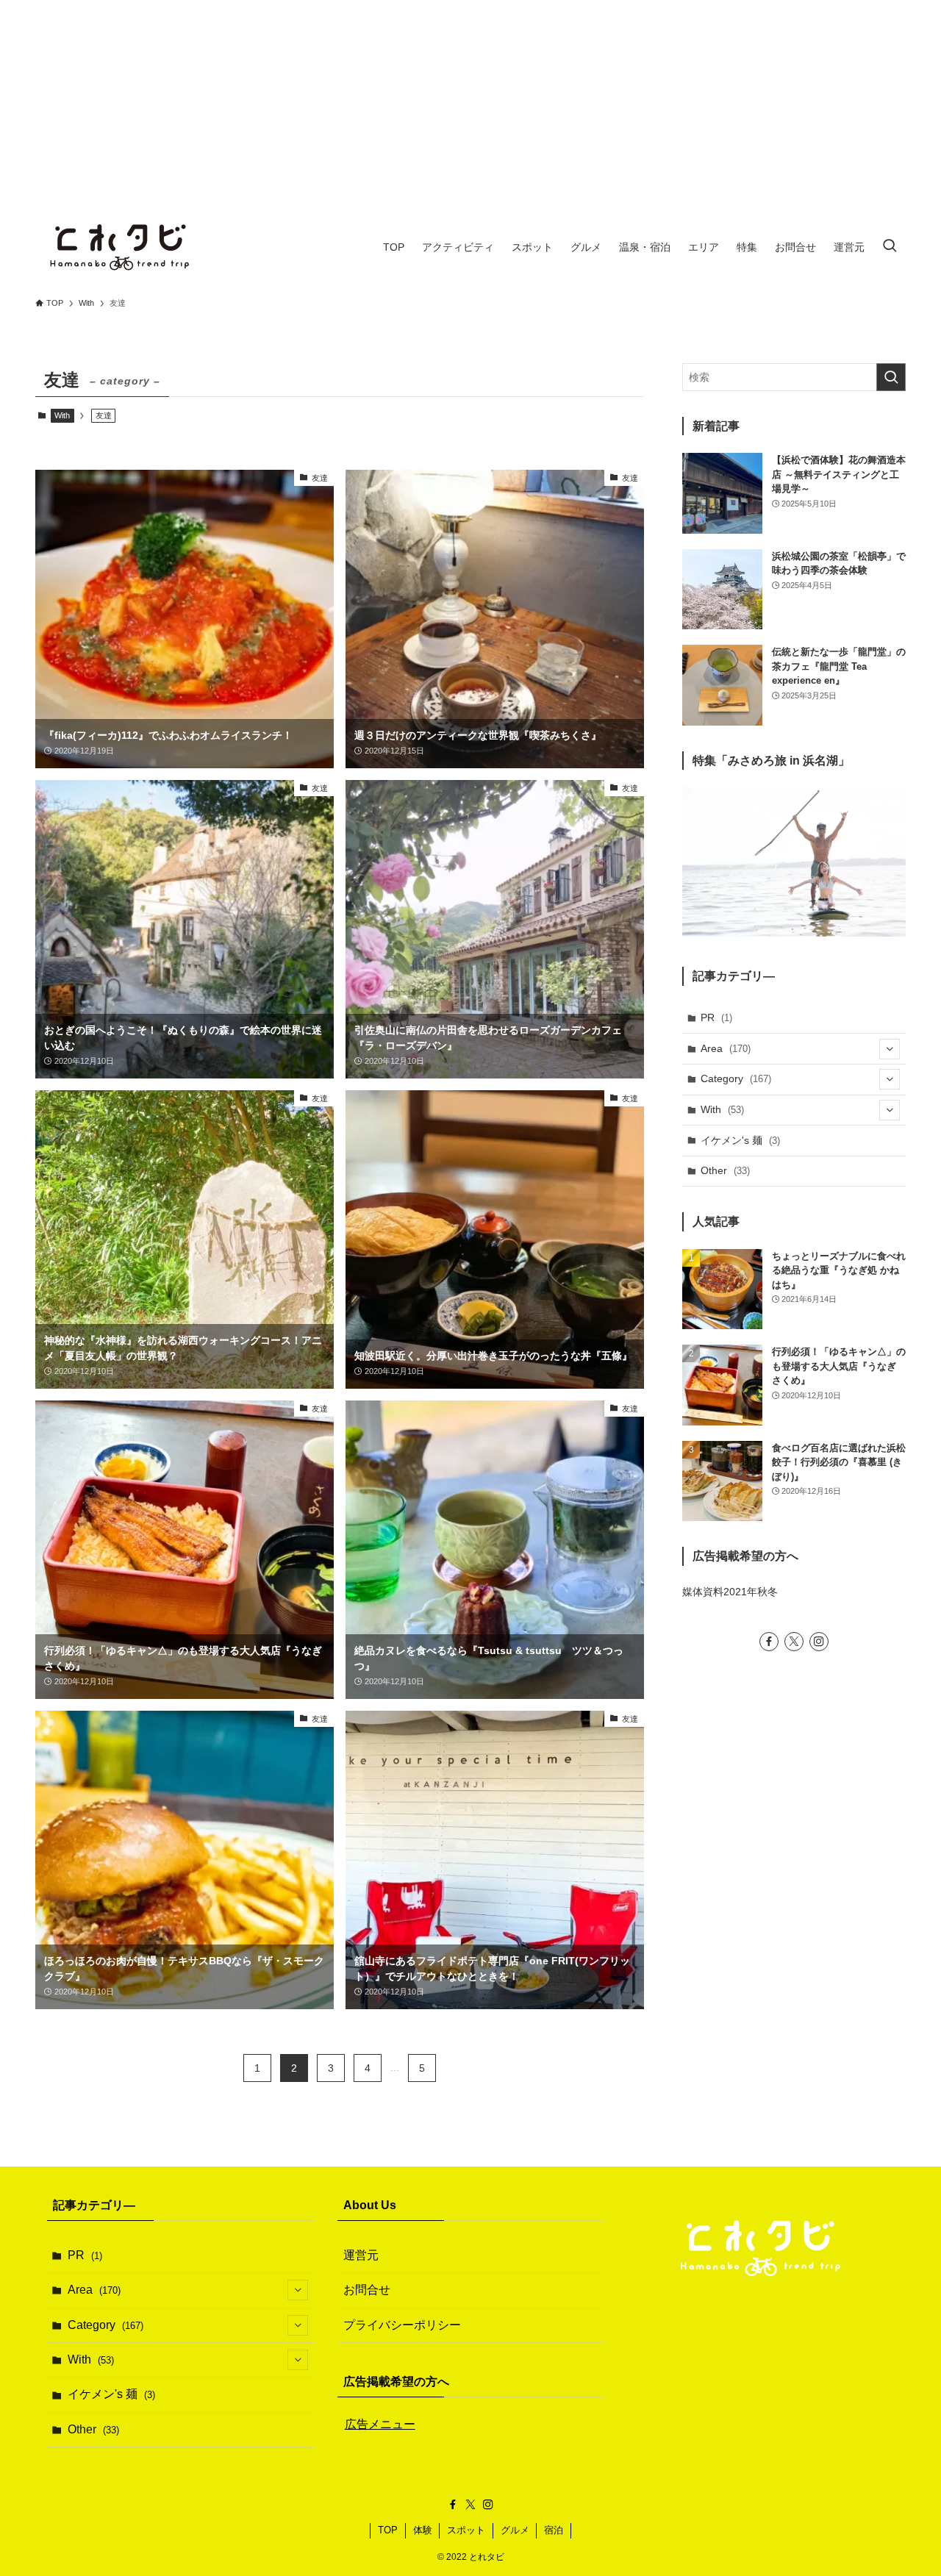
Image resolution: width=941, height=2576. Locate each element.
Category (736, 1078)
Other (725, 1170)
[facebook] (769, 1642)
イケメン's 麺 (740, 1140)
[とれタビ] (121, 247)
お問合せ (367, 2290)
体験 (423, 2530)
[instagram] (819, 1642)
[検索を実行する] (891, 377)
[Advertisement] (470, 103)
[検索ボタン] (890, 247)
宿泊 (554, 2530)
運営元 (361, 2255)
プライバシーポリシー (402, 2325)
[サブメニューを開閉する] (890, 1049)
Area (726, 1048)
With (62, 415)
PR (716, 1017)
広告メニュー (380, 2424)
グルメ (515, 2530)
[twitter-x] (794, 1642)
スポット (466, 2530)
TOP (388, 2530)
